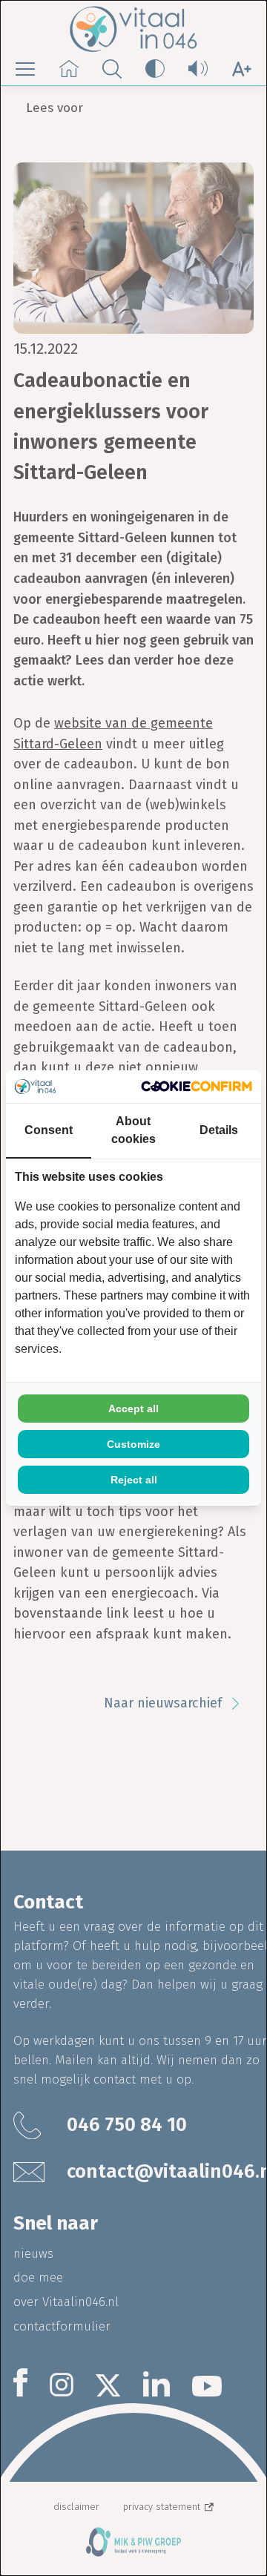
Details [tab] (219, 1130)
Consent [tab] (49, 1130)
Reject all (134, 1480)
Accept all (133, 1409)
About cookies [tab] (133, 1130)
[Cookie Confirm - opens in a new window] (197, 1086)
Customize (133, 1444)
